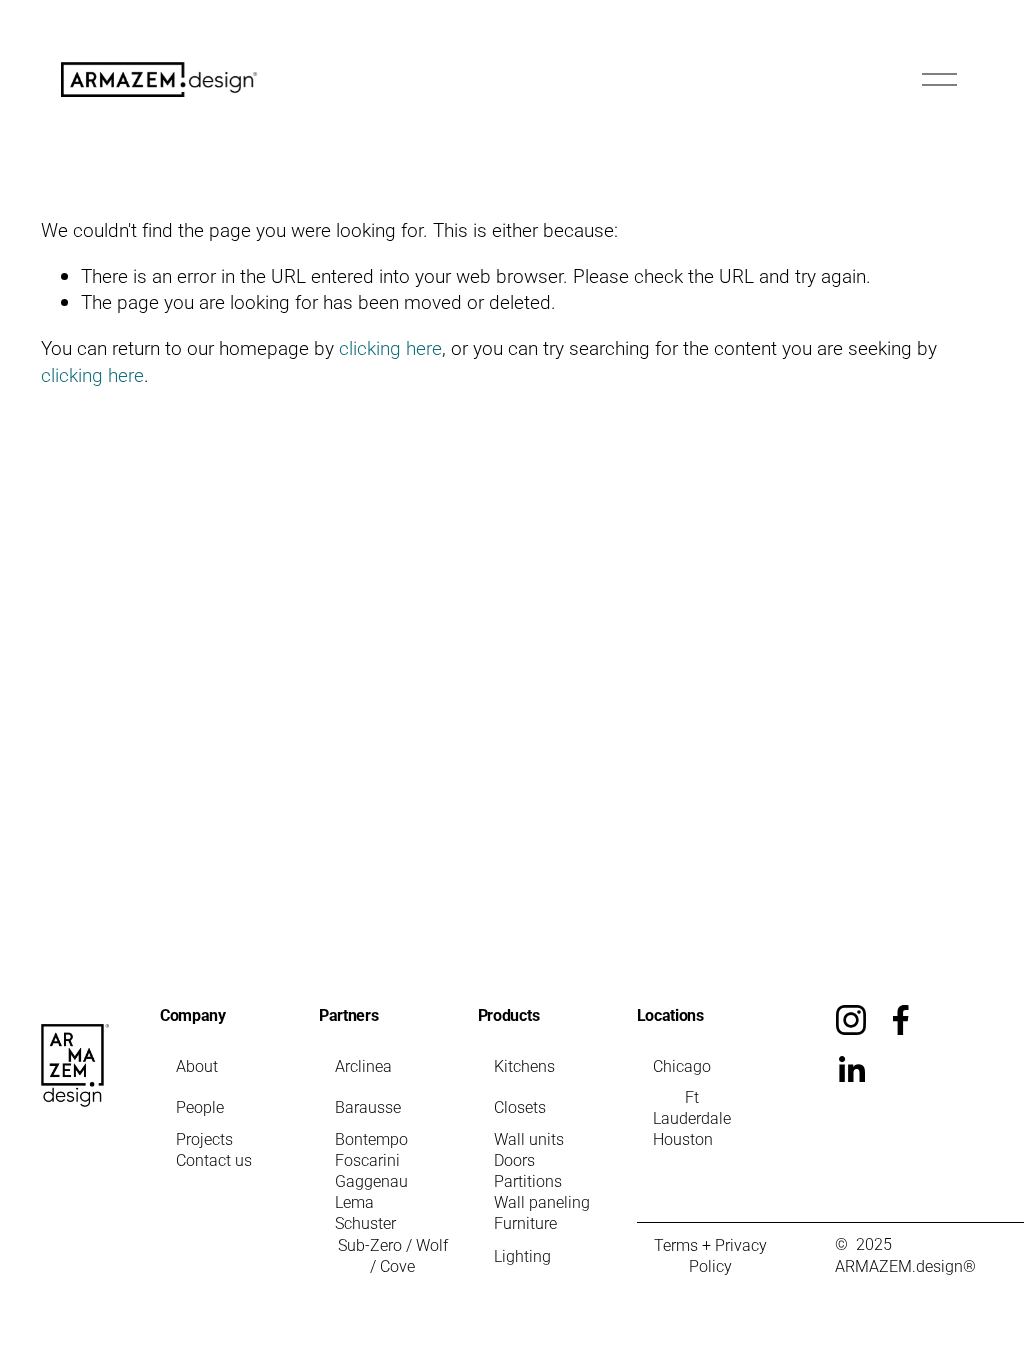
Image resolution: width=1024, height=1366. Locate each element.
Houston (683, 1138)
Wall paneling (542, 1201)
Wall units (529, 1138)
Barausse (368, 1106)
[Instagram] (851, 1020)
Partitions (528, 1180)
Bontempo (371, 1138)
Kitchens (524, 1065)
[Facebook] (901, 1020)
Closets (520, 1106)
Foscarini (367, 1159)
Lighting (522, 1255)
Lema (354, 1201)
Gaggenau (371, 1180)
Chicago (682, 1065)
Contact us (214, 1159)
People (200, 1106)
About (197, 1065)
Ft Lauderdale (692, 1107)
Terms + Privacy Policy (710, 1255)
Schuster (365, 1222)
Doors (514, 1159)
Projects (204, 1138)
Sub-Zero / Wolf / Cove (393, 1255)
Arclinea (363, 1065)
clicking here (390, 347)
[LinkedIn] (851, 1070)
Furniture (525, 1222)
